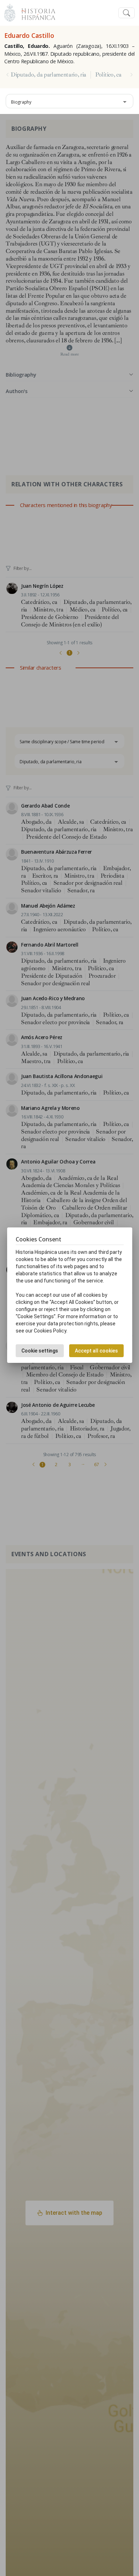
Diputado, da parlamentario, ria (48, 75)
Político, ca (108, 75)
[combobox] (69, 101)
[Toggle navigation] (127, 13)
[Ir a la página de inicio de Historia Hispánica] (35, 12)
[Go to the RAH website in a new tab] (10, 12)
